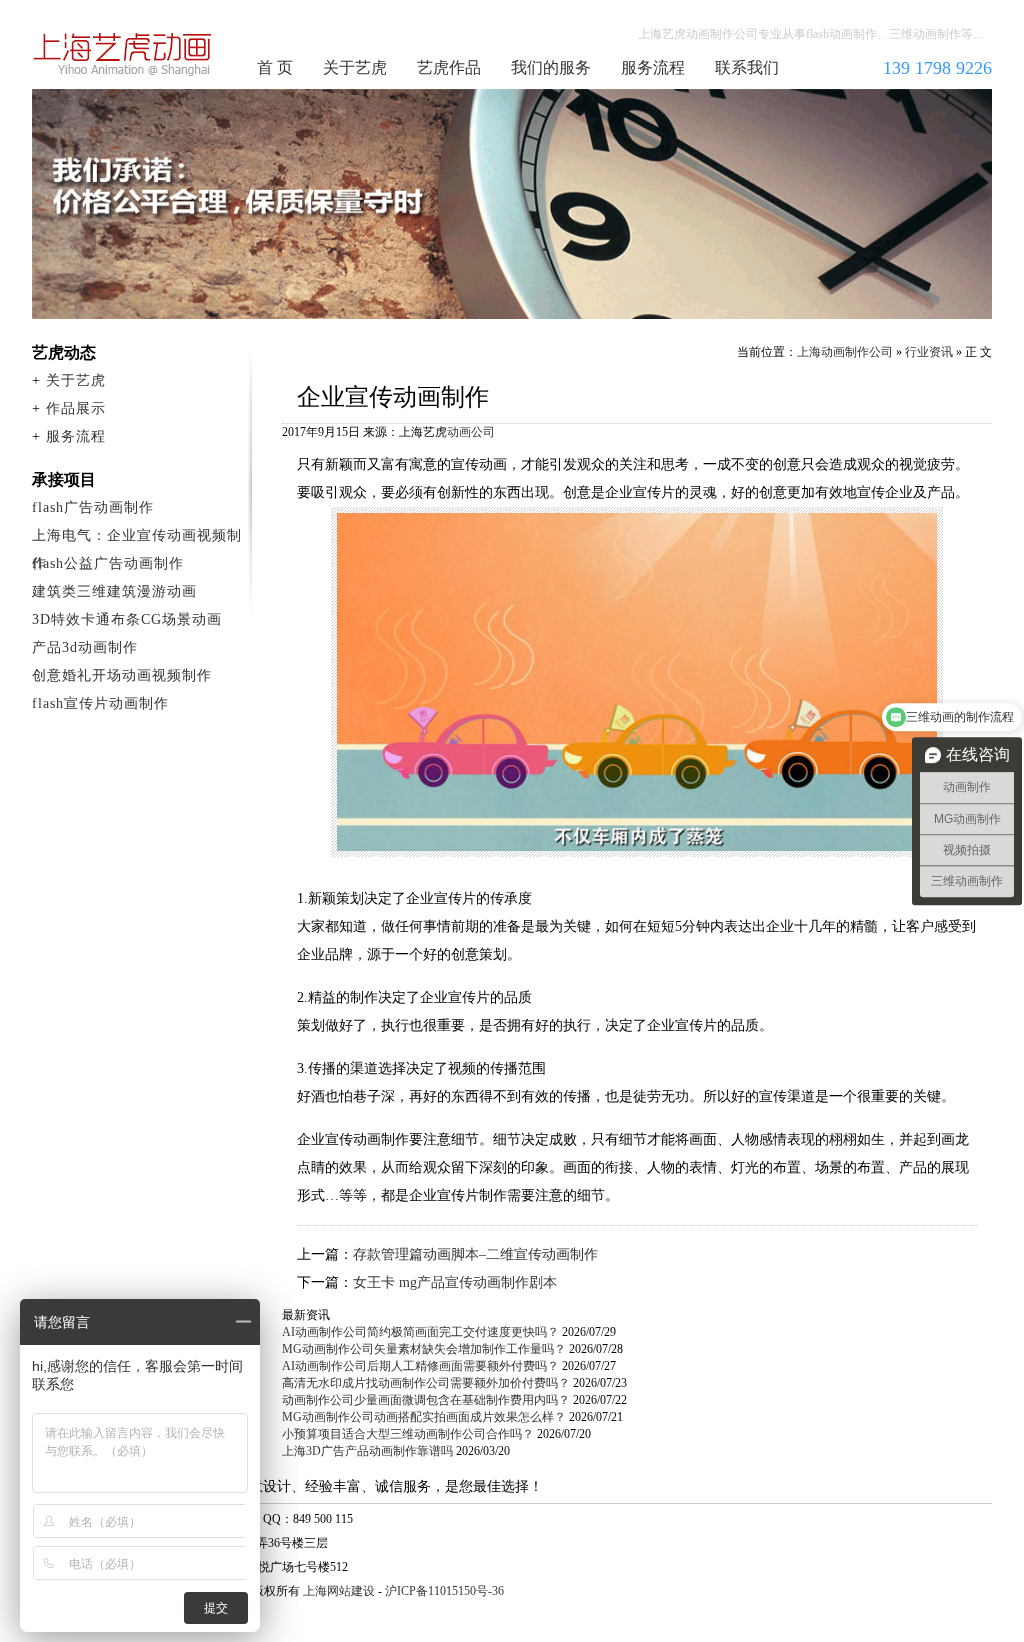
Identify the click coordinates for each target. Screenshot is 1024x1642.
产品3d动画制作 (85, 647)
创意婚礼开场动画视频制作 (122, 675)
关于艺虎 (355, 67)
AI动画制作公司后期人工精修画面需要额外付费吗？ (420, 1366)
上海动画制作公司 (123, 54)
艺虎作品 (449, 67)
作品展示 (76, 408)
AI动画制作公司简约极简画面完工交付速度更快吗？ (420, 1332)
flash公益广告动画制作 (108, 563)
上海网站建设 (339, 1591)
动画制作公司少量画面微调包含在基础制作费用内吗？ (426, 1400)
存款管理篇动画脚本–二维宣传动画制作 (475, 1254)
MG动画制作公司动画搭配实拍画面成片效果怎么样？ (424, 1417)
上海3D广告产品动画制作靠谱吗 (367, 1451)
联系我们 (747, 67)
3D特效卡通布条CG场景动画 (127, 619)
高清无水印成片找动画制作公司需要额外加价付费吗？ (426, 1383)
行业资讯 (929, 352)
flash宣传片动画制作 (100, 703)
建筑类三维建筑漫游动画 (114, 591)
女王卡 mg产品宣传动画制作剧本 (455, 1282)
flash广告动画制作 (93, 507)
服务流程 (653, 67)
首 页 (275, 67)
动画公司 (471, 432)
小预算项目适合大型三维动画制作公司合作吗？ (408, 1434)
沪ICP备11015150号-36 (444, 1591)
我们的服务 (551, 67)
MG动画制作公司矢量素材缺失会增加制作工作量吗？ (424, 1349)
